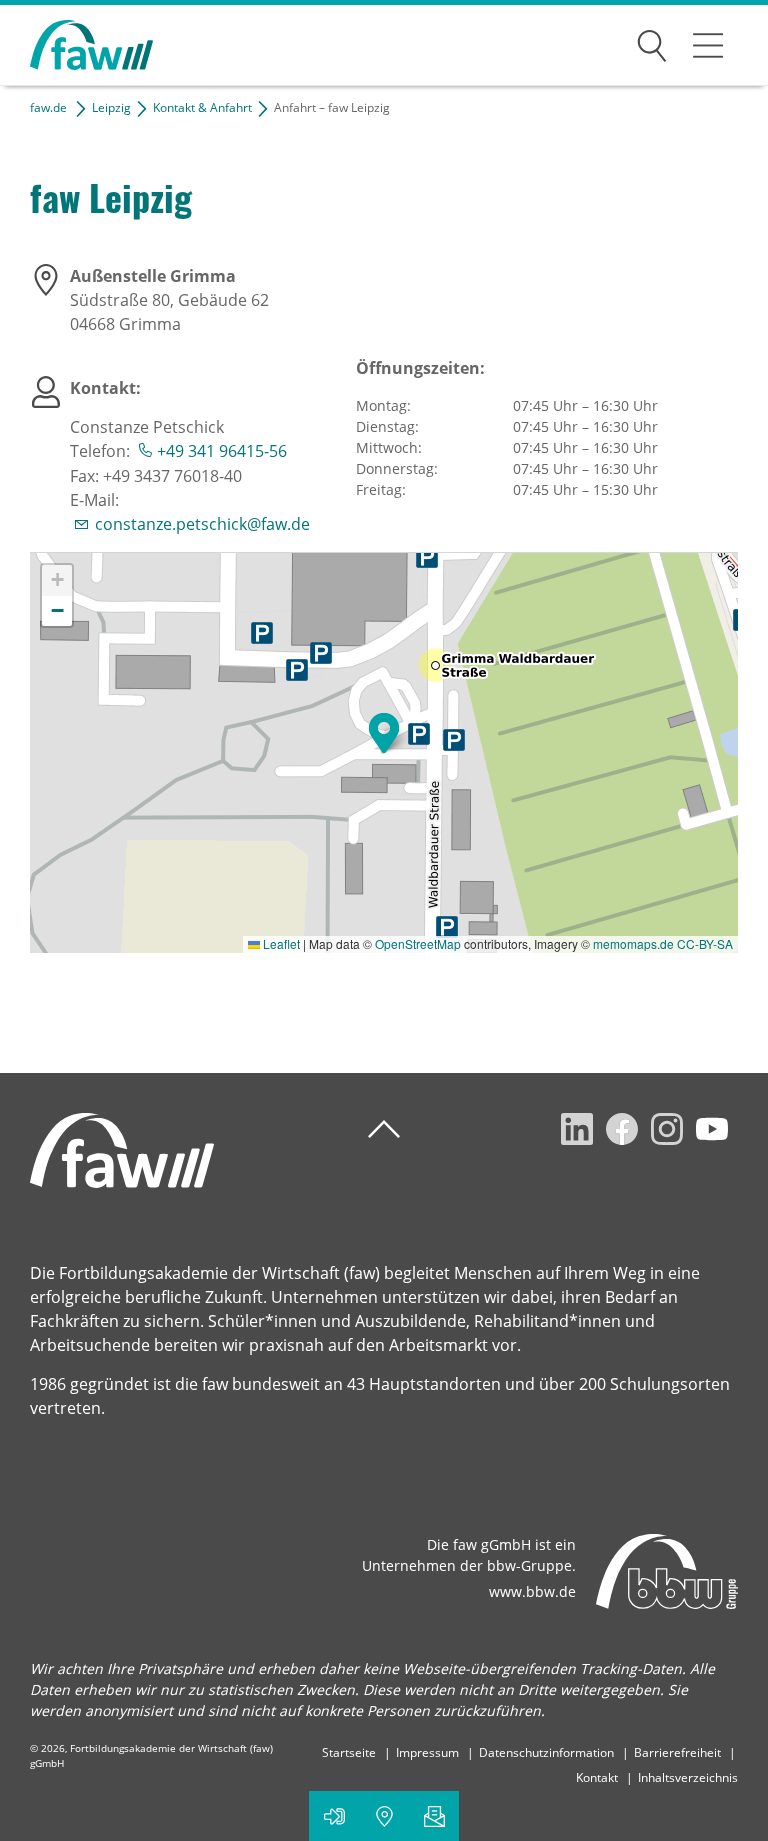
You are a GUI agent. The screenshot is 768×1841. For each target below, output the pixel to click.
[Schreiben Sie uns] (434, 1816)
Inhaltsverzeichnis (688, 1777)
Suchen (652, 42)
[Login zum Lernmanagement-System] (334, 1816)
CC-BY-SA (705, 943)
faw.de (48, 107)
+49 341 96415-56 (222, 451)
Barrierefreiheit (677, 1752)
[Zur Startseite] (76, 45)
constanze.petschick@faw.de (202, 524)
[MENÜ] (708, 45)
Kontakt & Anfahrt (202, 107)
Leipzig (111, 107)
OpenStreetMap (418, 943)
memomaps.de (633, 943)
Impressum (427, 1752)
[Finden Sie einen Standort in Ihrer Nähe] (384, 1816)
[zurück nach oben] (384, 1129)
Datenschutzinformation (546, 1752)
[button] (384, 733)
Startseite (349, 1752)
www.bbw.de (532, 1591)
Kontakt (597, 1777)
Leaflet (280, 943)
